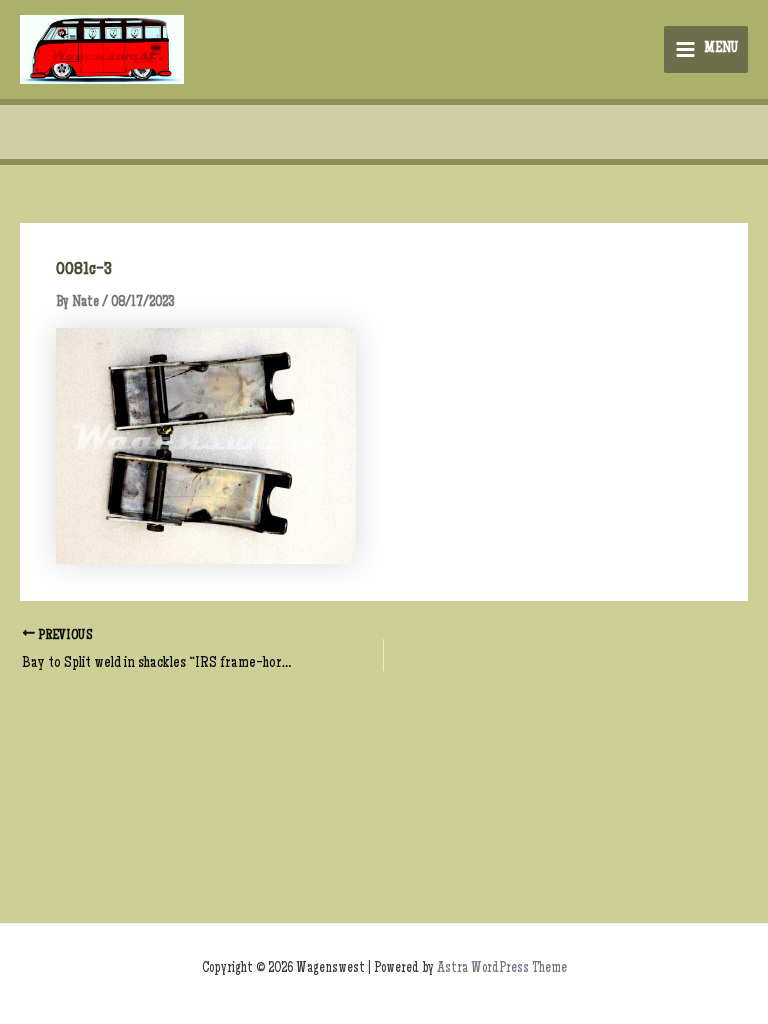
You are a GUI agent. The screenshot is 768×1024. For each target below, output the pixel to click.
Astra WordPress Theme (502, 969)
